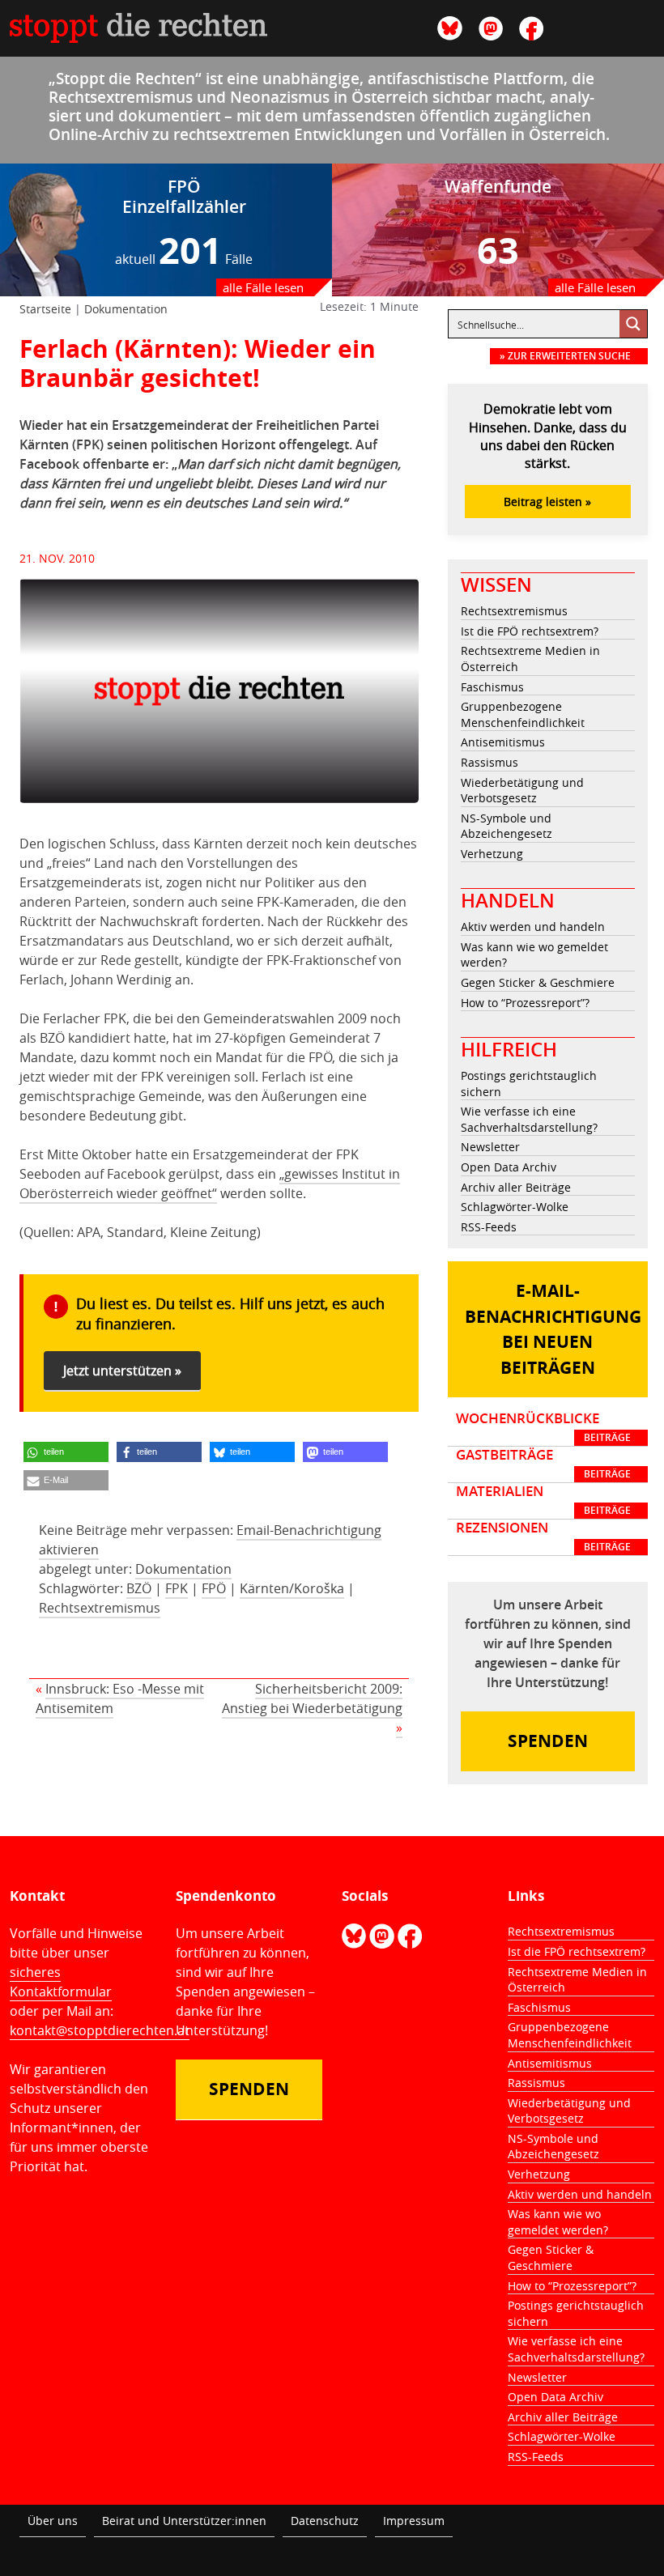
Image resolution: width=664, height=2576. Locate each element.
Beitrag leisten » (547, 502)
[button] (66, 1452)
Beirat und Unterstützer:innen (184, 2521)
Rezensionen (543, 1537)
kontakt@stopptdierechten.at (100, 2030)
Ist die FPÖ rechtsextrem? (530, 631)
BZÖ (139, 1588)
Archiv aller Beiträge (516, 1187)
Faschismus (492, 687)
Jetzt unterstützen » (122, 1371)
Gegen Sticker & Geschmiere (538, 982)
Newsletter (490, 1147)
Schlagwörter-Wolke (515, 1207)
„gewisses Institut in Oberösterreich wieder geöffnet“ (210, 1184)
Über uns (53, 2521)
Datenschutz (325, 2521)
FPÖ (214, 1588)
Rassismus (489, 762)
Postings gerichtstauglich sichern (529, 1084)
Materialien (543, 1500)
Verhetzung (492, 854)
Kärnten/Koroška (292, 1588)
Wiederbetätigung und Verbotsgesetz (522, 791)
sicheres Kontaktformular (61, 1982)
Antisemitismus (503, 742)
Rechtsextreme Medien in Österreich (530, 659)
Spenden (548, 1741)
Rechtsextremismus (100, 1608)
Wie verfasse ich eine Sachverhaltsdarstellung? (529, 1119)
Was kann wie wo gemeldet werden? (534, 955)
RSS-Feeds (489, 1227)
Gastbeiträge (543, 1464)
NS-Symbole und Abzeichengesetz (507, 826)
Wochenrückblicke (543, 1427)
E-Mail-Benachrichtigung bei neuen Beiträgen (553, 1329)
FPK (177, 1588)
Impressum (414, 2521)
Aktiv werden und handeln (533, 927)
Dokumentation (126, 309)
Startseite (45, 309)
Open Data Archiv (509, 1167)
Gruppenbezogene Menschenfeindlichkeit (523, 714)
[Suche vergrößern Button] (633, 324)
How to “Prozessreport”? (525, 1003)
